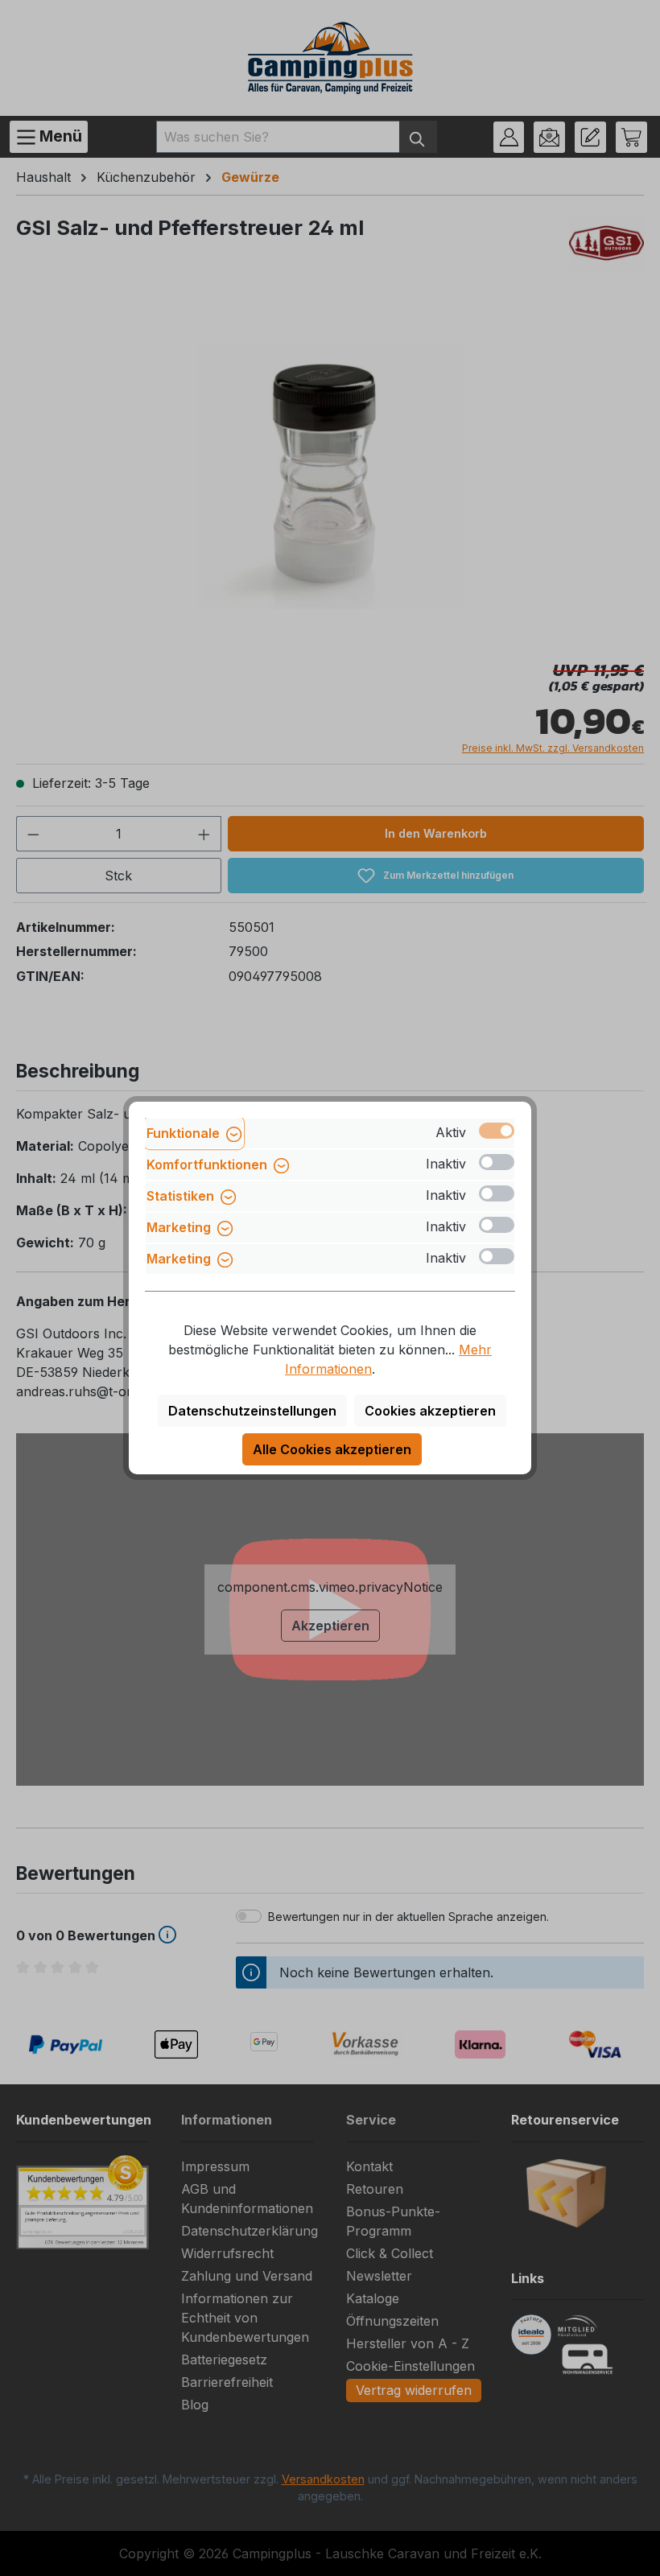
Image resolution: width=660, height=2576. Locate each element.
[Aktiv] (497, 1131)
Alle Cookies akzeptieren (332, 1449)
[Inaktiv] (497, 1162)
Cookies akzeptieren (430, 1411)
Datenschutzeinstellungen (252, 1411)
